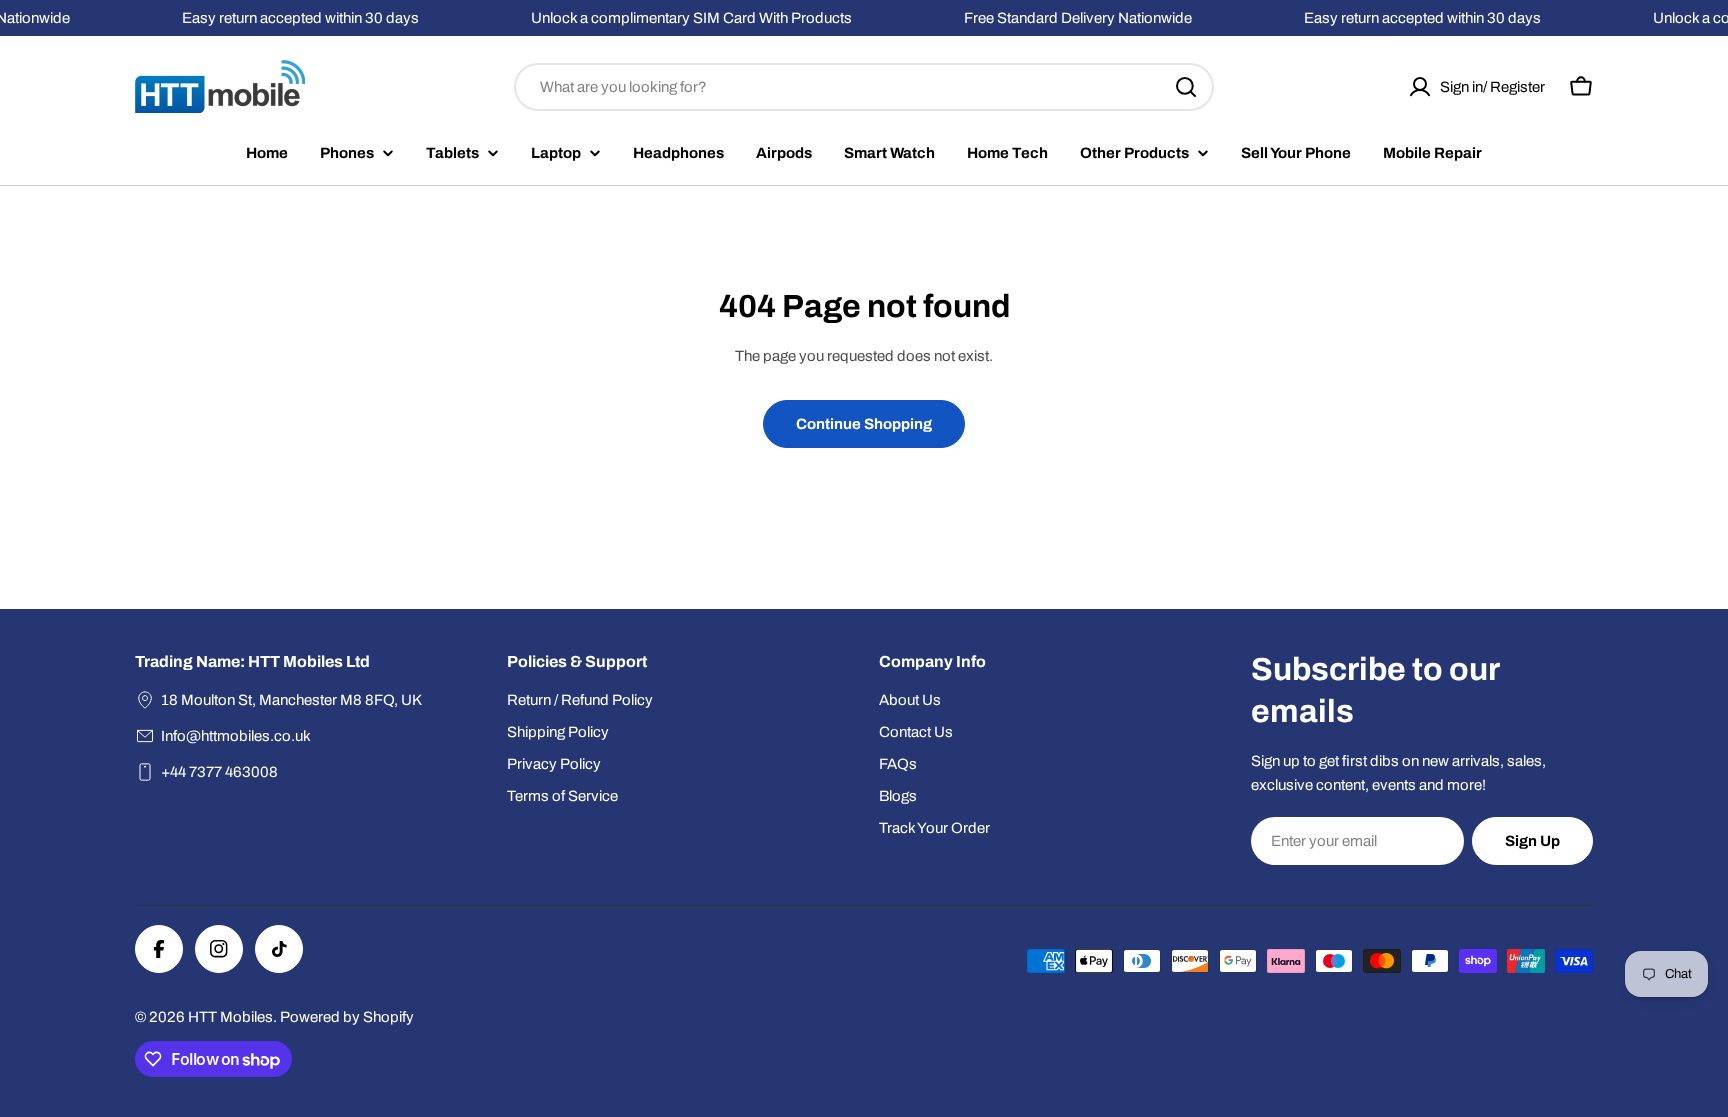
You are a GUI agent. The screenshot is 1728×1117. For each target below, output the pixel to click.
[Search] (1186, 87)
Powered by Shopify (347, 1017)
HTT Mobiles (230, 1017)
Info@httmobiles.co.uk (236, 736)
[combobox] (864, 87)
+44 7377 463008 (219, 772)
